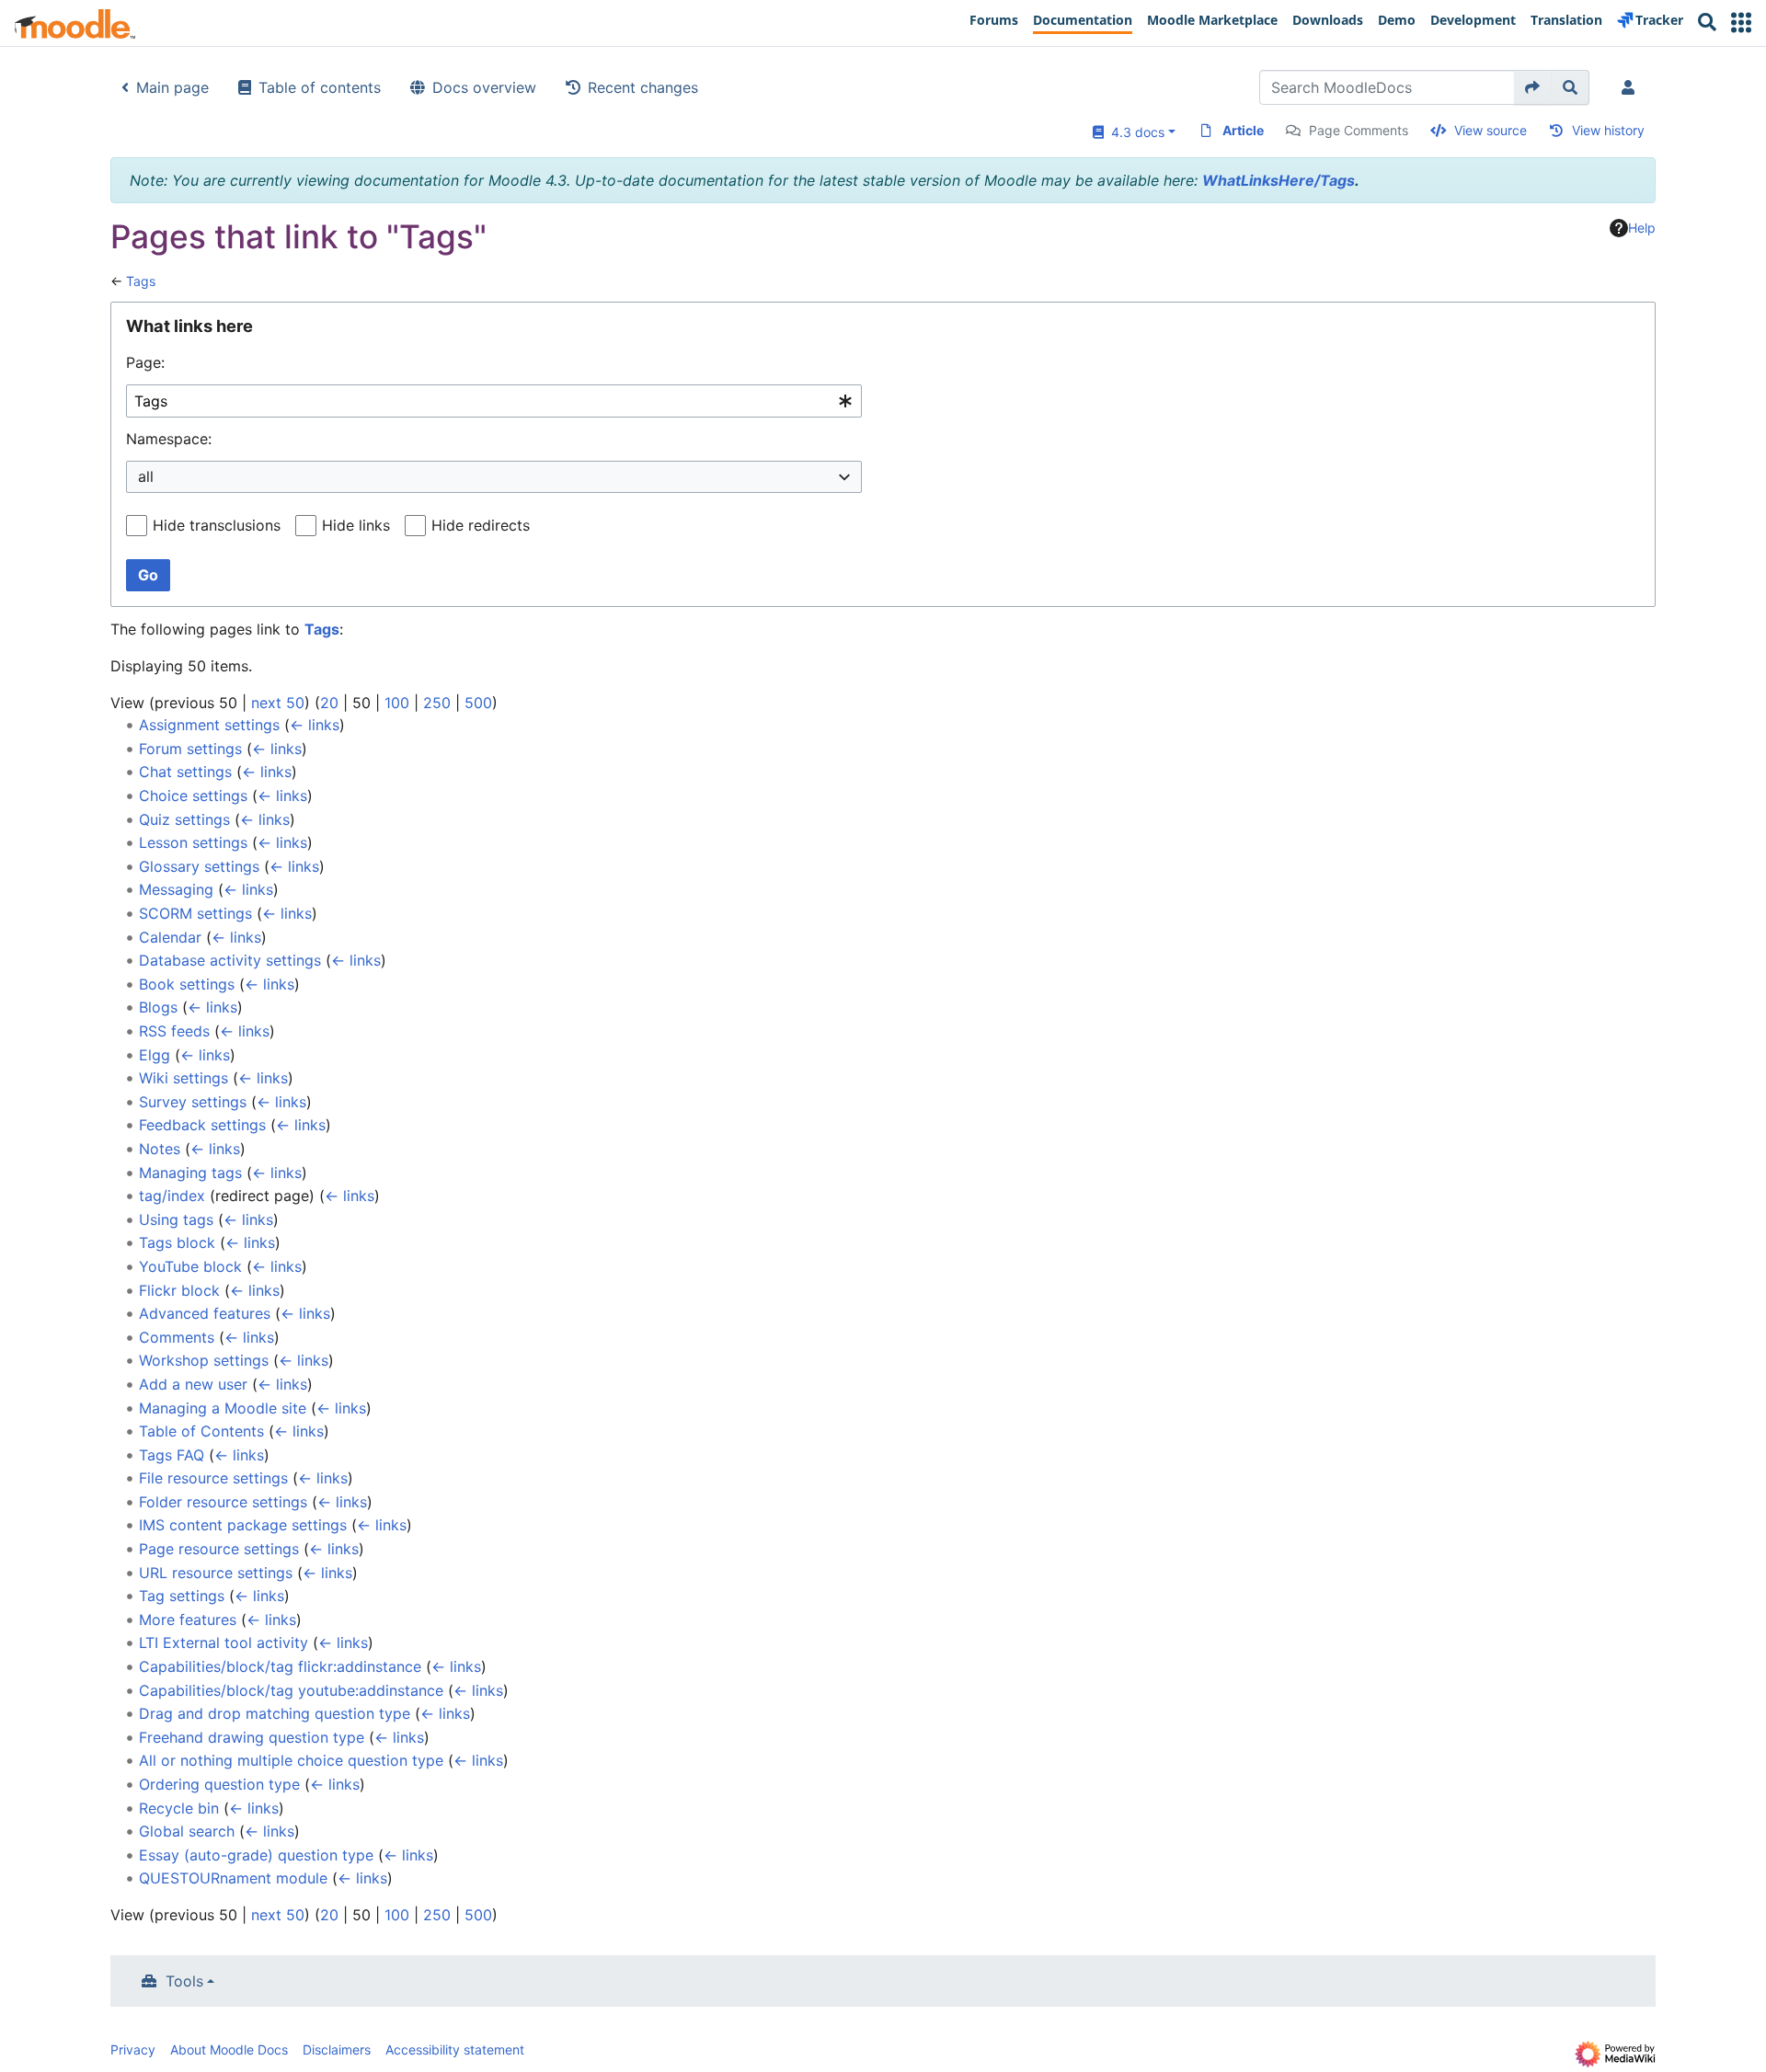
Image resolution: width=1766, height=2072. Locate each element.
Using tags (176, 1219)
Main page (172, 87)
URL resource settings (216, 1573)
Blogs (158, 1007)
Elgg (155, 1055)
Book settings (187, 984)
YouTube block (190, 1266)
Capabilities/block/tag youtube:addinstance (291, 1690)
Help (1642, 228)
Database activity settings (230, 960)
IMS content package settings (243, 1525)
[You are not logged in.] (1632, 87)
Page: (145, 362)
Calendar (170, 937)
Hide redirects (481, 525)
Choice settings (193, 796)
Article (1243, 130)
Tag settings (182, 1596)
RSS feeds (174, 1031)
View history (1608, 130)
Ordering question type (219, 1784)
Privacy (133, 2049)
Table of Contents (201, 1431)
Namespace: (169, 439)
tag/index (172, 1196)
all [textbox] (146, 476)
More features (188, 1620)
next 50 (278, 703)
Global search (187, 1831)
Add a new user (193, 1384)
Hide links (356, 525)
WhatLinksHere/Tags (1279, 180)
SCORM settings (195, 913)
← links (315, 725)
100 (397, 703)
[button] (1741, 23)
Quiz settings (184, 819)
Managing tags (190, 1173)
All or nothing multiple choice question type (291, 1760)
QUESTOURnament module (233, 1878)
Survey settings (193, 1102)
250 (437, 703)
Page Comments (1359, 130)
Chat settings (185, 772)
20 (329, 703)
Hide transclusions (217, 525)
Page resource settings (219, 1549)
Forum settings (190, 749)
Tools (184, 1981)
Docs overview (484, 87)
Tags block (177, 1242)
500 (478, 703)
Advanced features (205, 1313)
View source (1491, 130)
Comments (177, 1337)
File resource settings (213, 1478)
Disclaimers (337, 2049)
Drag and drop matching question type (275, 1713)
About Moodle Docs (229, 2049)
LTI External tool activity (224, 1643)
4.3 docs (1134, 132)
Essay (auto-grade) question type (256, 1855)
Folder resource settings (223, 1502)
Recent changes (643, 87)
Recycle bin (179, 1808)
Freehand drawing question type (252, 1737)
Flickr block (179, 1290)
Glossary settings (199, 866)
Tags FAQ (172, 1455)
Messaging (176, 889)
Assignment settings (209, 725)
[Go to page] (1533, 87)
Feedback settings (202, 1125)
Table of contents (320, 87)
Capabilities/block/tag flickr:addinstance (280, 1666)
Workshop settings (204, 1360)
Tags (141, 281)
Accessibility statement (455, 2049)
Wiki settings (183, 1078)
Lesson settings (193, 842)
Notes (160, 1149)
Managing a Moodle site (223, 1408)
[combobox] (494, 401)
